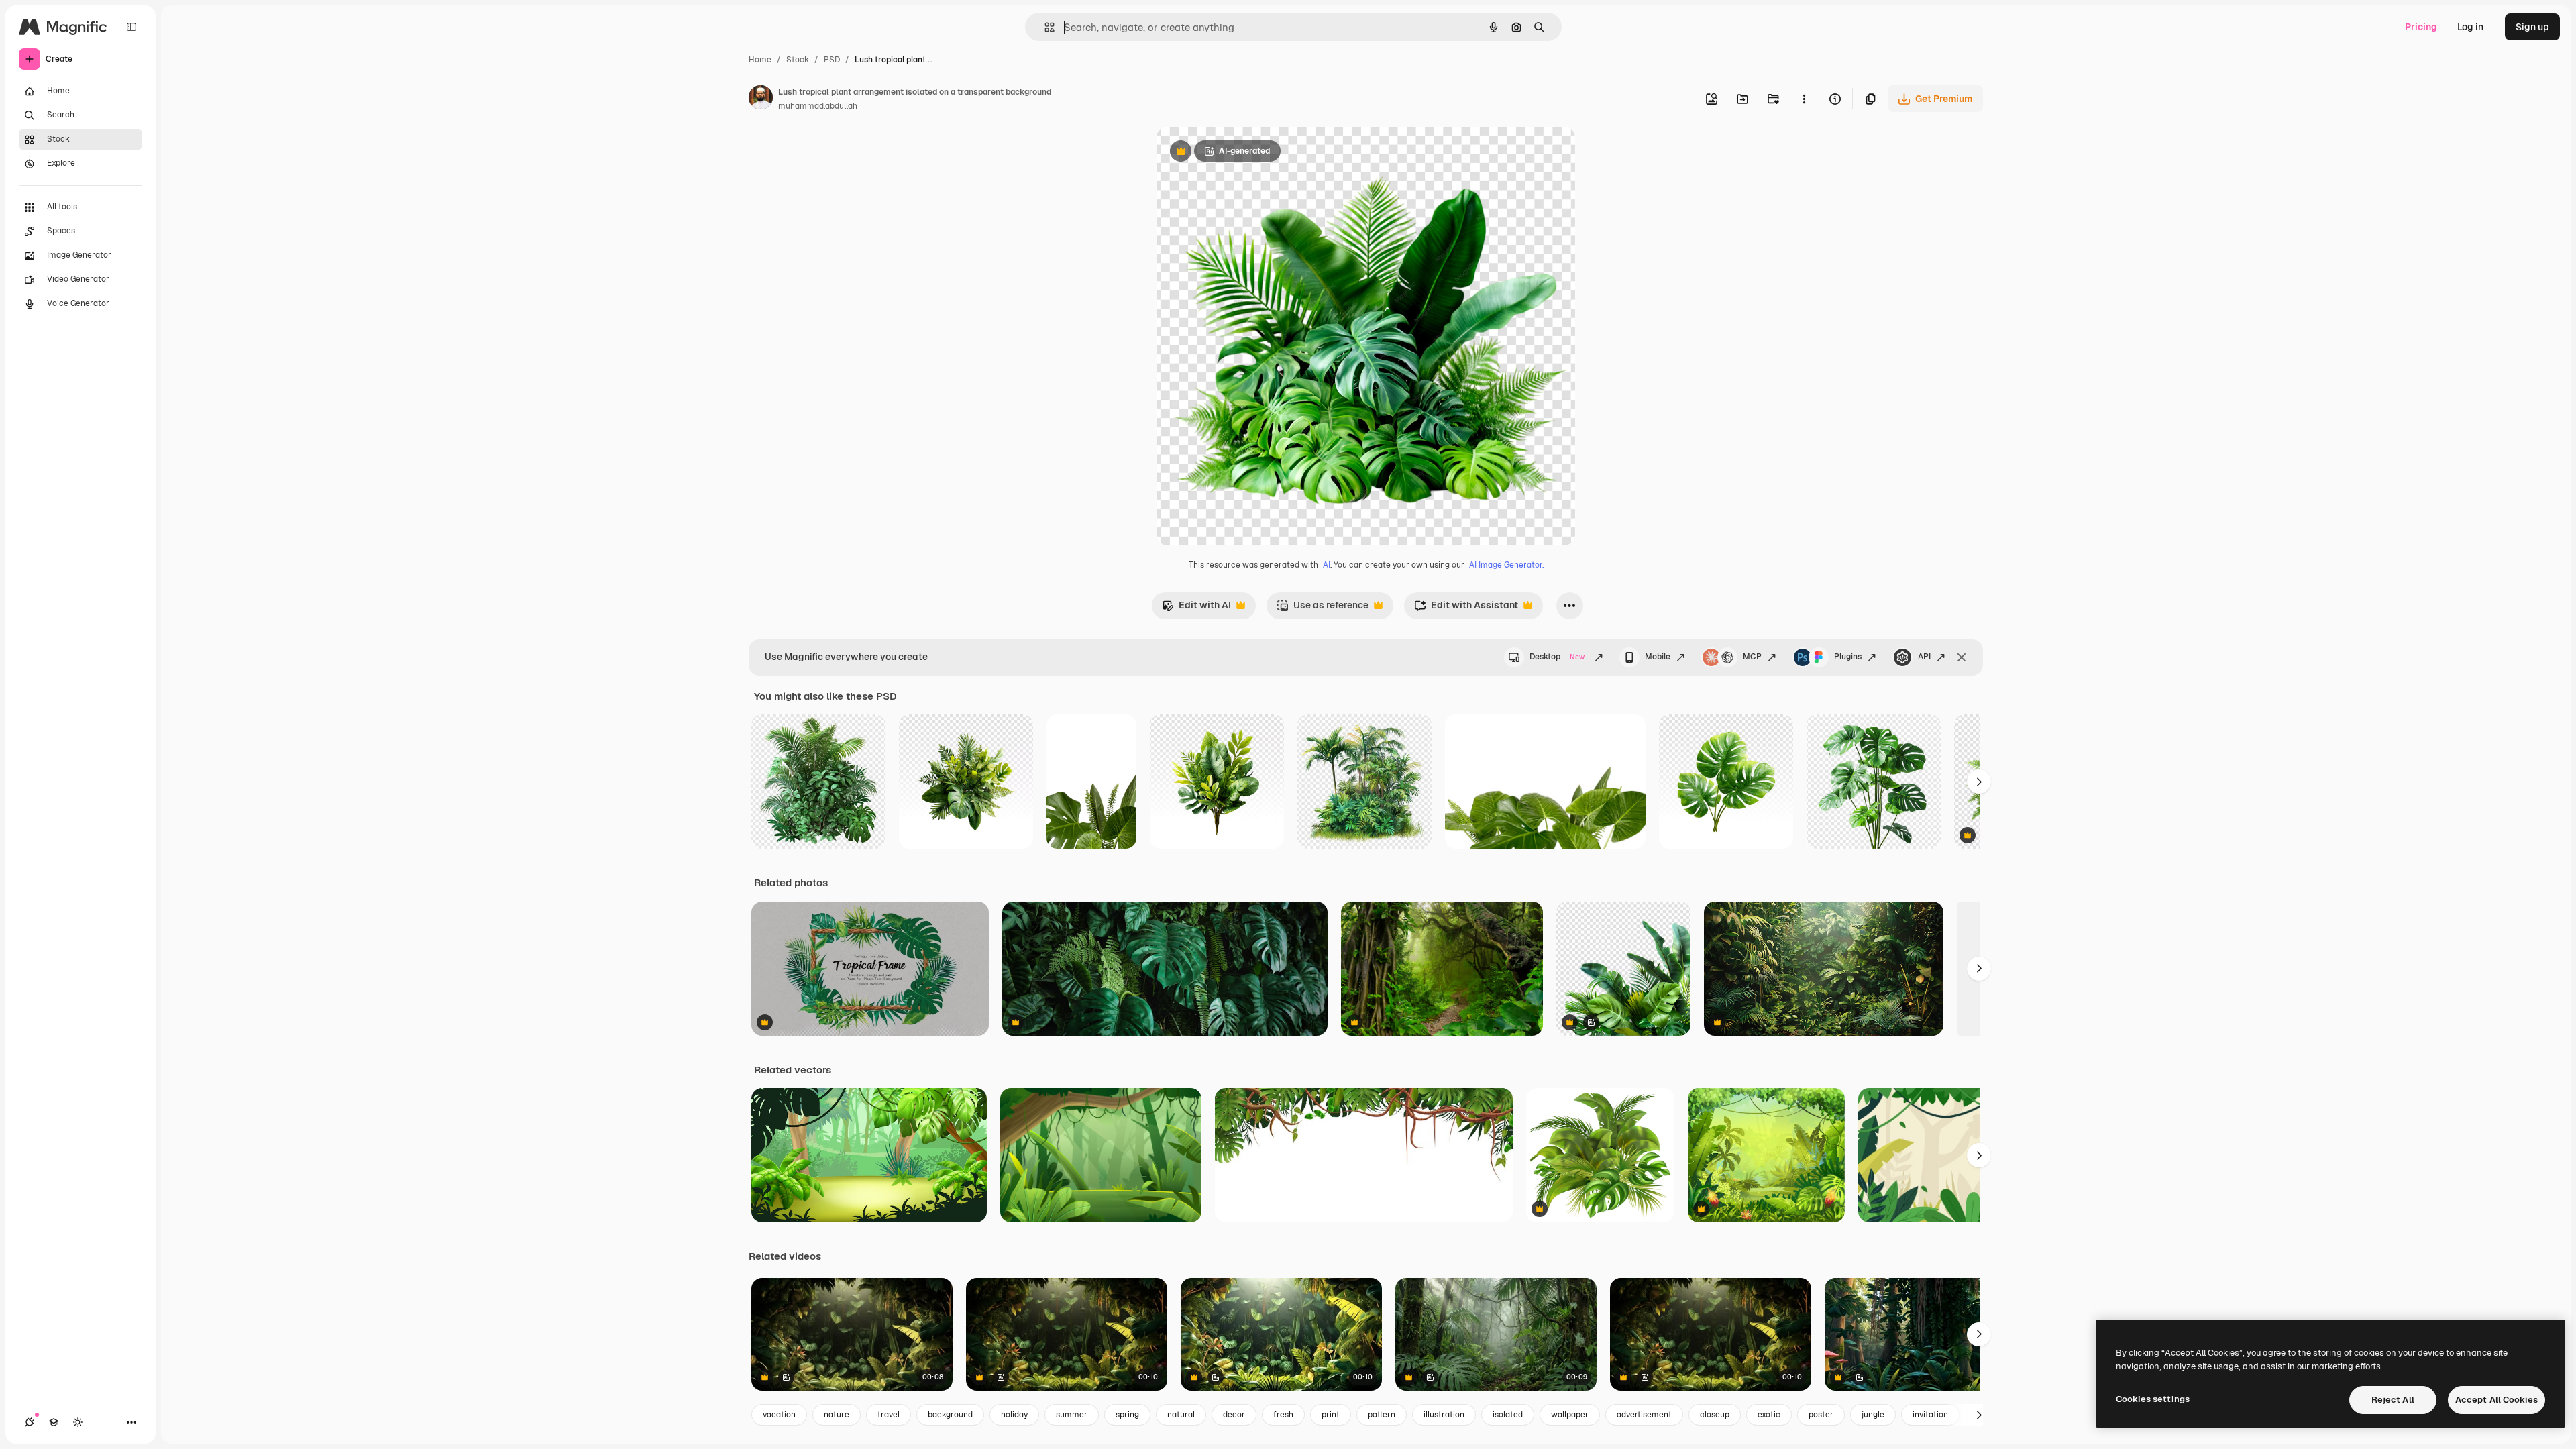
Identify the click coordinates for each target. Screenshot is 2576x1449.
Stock (798, 60)
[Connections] (30, 1422)
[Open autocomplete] (1044, 27)
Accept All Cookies (2497, 1400)
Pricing (2421, 27)
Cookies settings (2153, 1399)
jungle (1873, 1415)
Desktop (1557, 657)
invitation (1930, 1415)
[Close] (1962, 657)
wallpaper (1570, 1415)
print (1331, 1415)
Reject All (2393, 1400)
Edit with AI (1196, 609)
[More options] (1804, 99)
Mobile (1658, 657)
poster (1821, 1415)
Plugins (1848, 657)
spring (1127, 1415)
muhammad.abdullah (818, 106)
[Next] (1979, 782)
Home (760, 60)
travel (889, 1415)
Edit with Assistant (1466, 609)
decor (1234, 1415)
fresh (1283, 1415)
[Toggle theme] (78, 1422)
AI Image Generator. (1506, 565)
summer (1072, 1415)
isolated (1508, 1415)
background (950, 1415)
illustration (1444, 1415)
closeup (1715, 1415)
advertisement (1644, 1415)
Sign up (2532, 27)
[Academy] (54, 1422)
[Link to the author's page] (761, 99)
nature (837, 1415)
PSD (832, 60)
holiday (1014, 1415)
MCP (1752, 657)
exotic (1769, 1415)
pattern (1382, 1415)
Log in (2470, 27)
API (1924, 657)
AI (1327, 565)
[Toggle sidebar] (131, 27)
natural (1181, 1415)
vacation (779, 1415)
